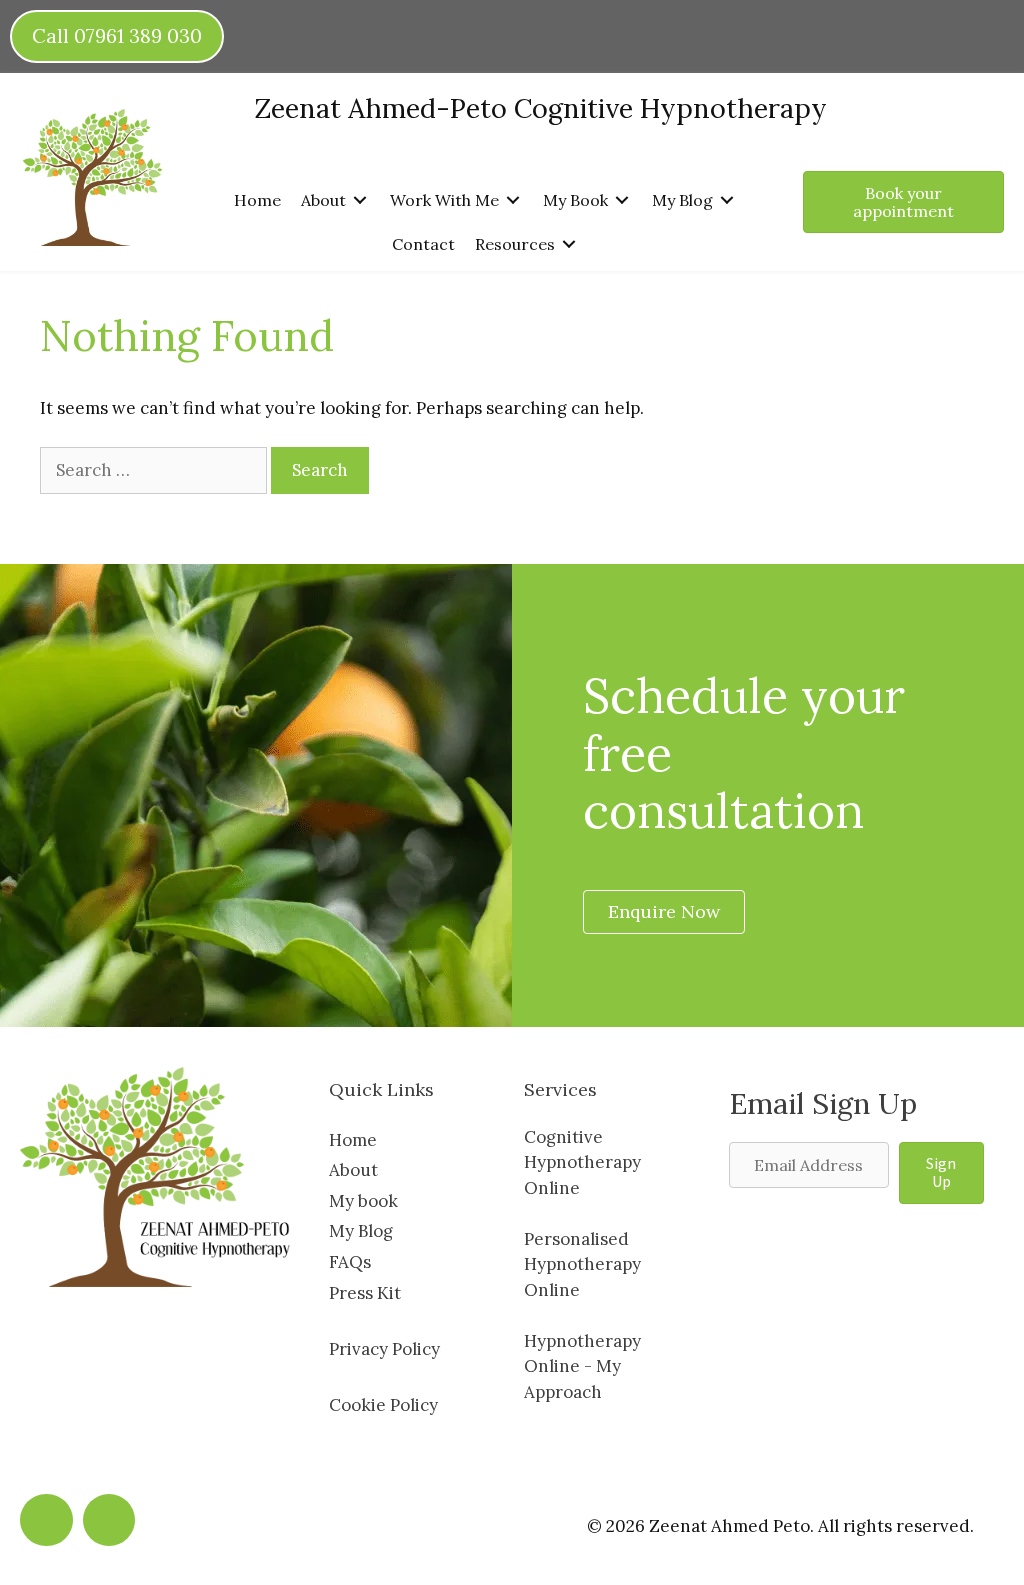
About (353, 1170)
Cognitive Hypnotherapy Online (582, 1162)
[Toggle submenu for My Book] (622, 200)
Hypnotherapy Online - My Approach (582, 1366)
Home (353, 1140)
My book (363, 1201)
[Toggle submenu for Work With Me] (513, 200)
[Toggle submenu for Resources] (569, 244)
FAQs (350, 1262)
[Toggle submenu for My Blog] (727, 200)
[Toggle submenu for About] (360, 200)
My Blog (361, 1231)
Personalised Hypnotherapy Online (582, 1264)
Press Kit (365, 1293)
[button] (941, 1173)
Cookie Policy (383, 1405)
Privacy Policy (384, 1349)
